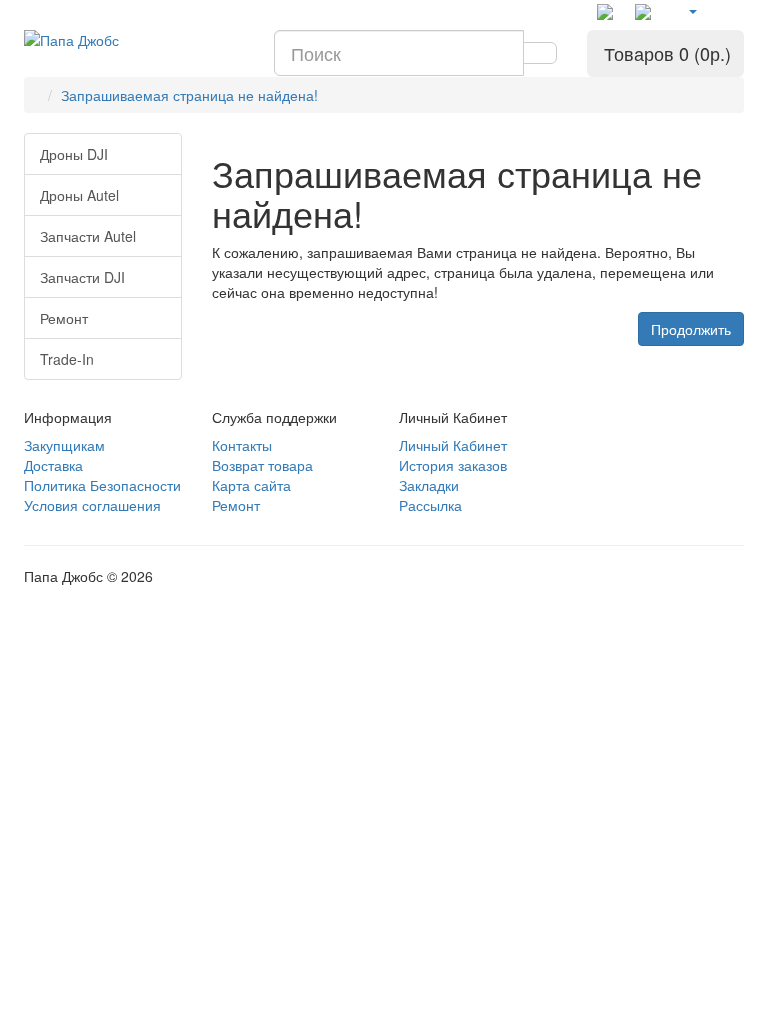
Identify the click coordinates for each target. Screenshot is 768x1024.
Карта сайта (251, 485)
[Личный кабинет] (692, 10)
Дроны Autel (79, 195)
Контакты (242, 445)
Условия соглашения (92, 505)
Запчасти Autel (88, 236)
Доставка (53, 465)
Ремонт (64, 318)
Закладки (429, 485)
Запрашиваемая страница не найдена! (189, 95)
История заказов (453, 465)
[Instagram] (647, 12)
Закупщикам (64, 445)
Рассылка (430, 505)
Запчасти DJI (82, 277)
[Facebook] (609, 12)
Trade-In (67, 359)
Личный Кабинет (453, 445)
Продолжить (691, 329)
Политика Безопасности (102, 485)
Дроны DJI (74, 154)
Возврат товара (262, 465)
